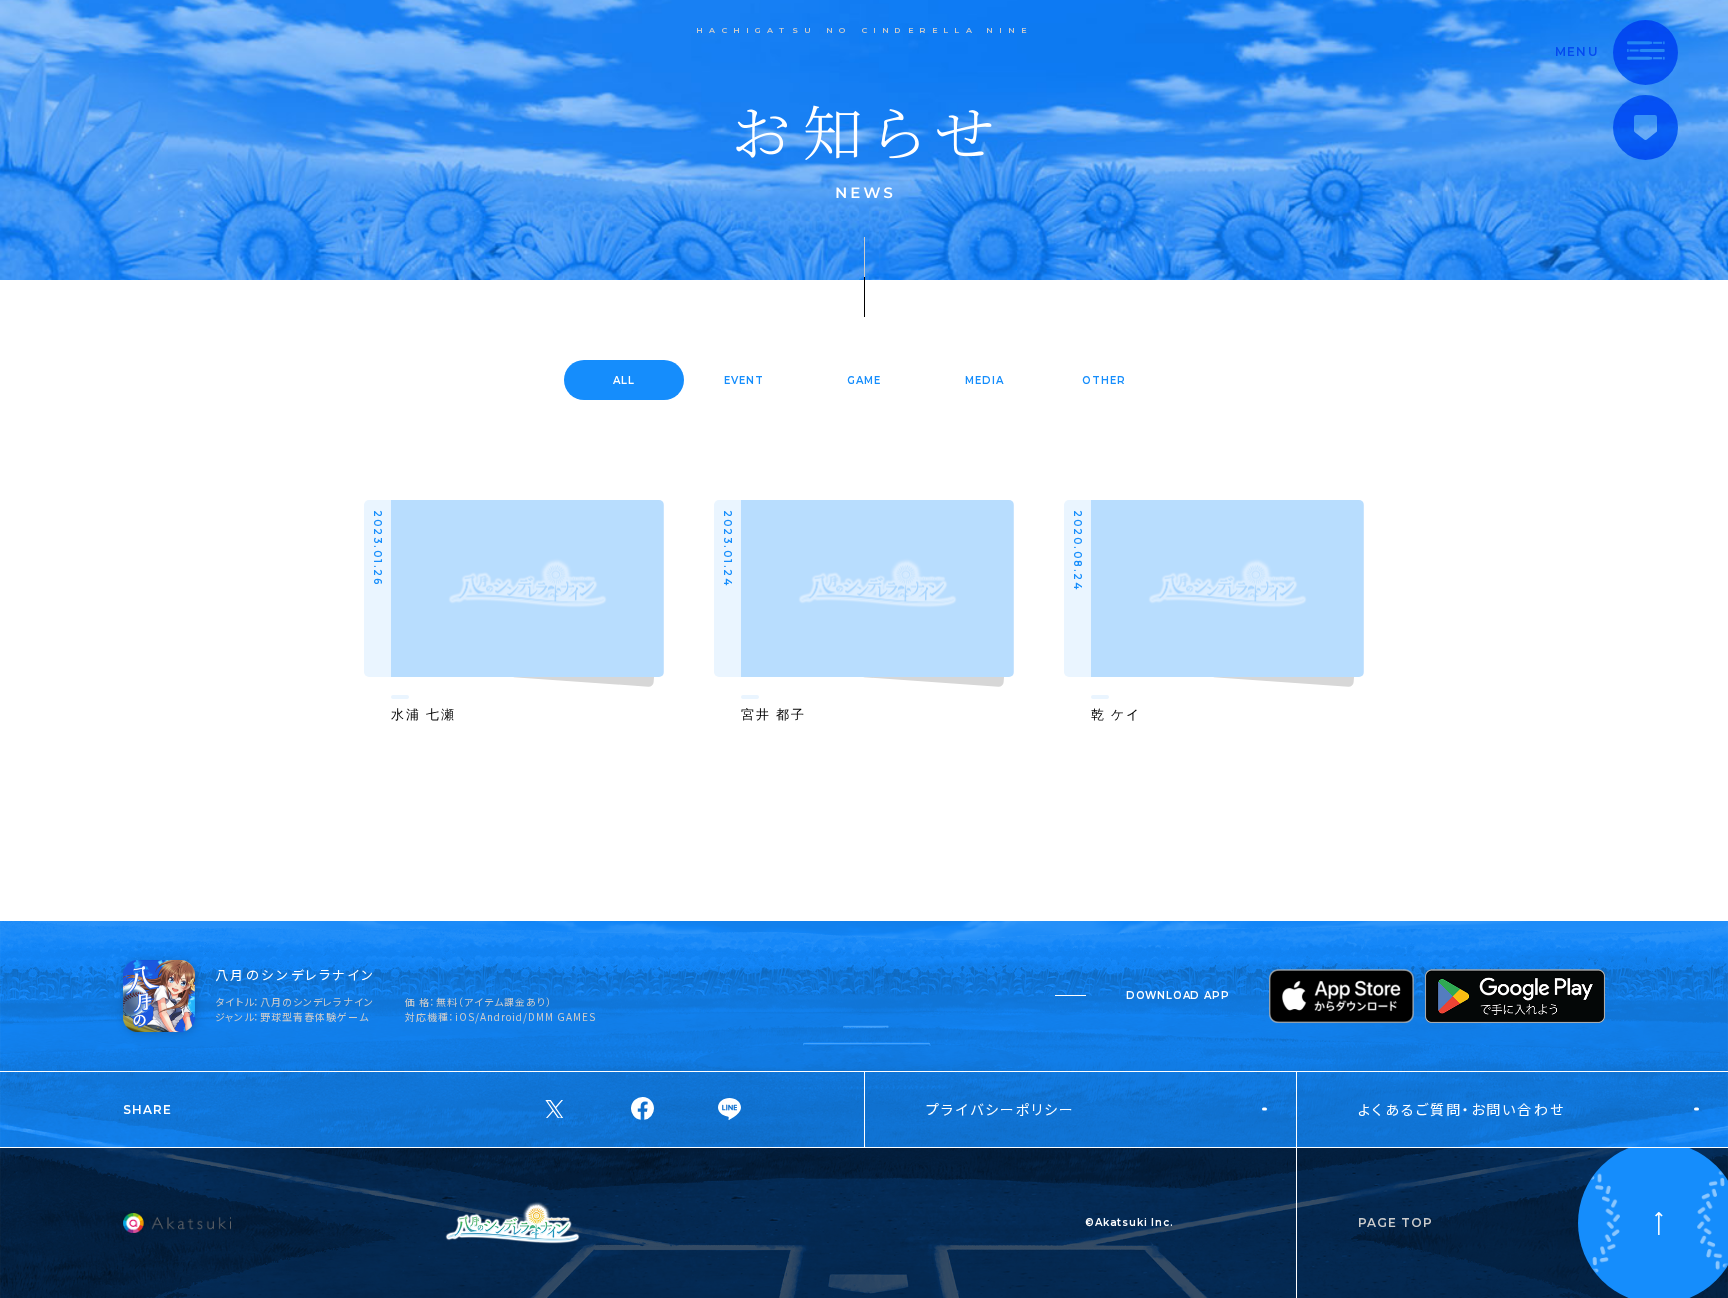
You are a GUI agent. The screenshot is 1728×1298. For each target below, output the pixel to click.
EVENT (744, 380)
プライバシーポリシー (1000, 1109)
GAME (864, 380)
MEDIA (984, 380)
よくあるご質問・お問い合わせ (1461, 1109)
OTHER (1104, 380)
